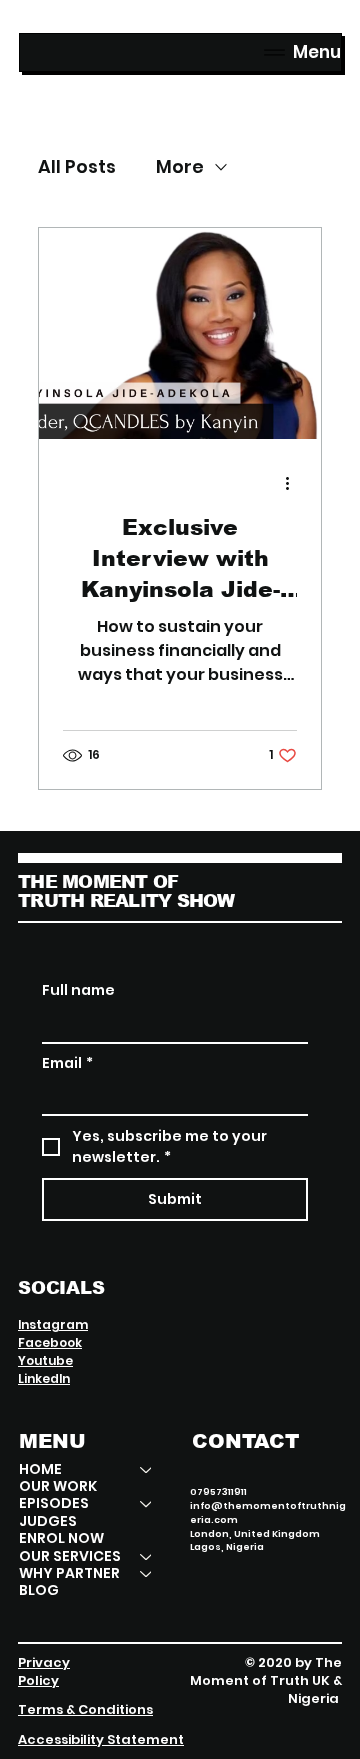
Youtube (45, 1360)
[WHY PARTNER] (147, 1573)
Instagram (53, 1324)
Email (67, 1063)
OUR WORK (58, 1486)
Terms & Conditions (85, 1709)
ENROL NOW (61, 1538)
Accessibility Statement (101, 1739)
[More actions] (294, 484)
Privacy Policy (44, 1671)
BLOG (39, 1590)
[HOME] (147, 1469)
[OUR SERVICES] (147, 1556)
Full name (78, 990)
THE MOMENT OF (98, 881)
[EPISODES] (147, 1503)
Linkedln (44, 1378)
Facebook (50, 1342)
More (180, 167)
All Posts (77, 167)
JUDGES (48, 1521)
